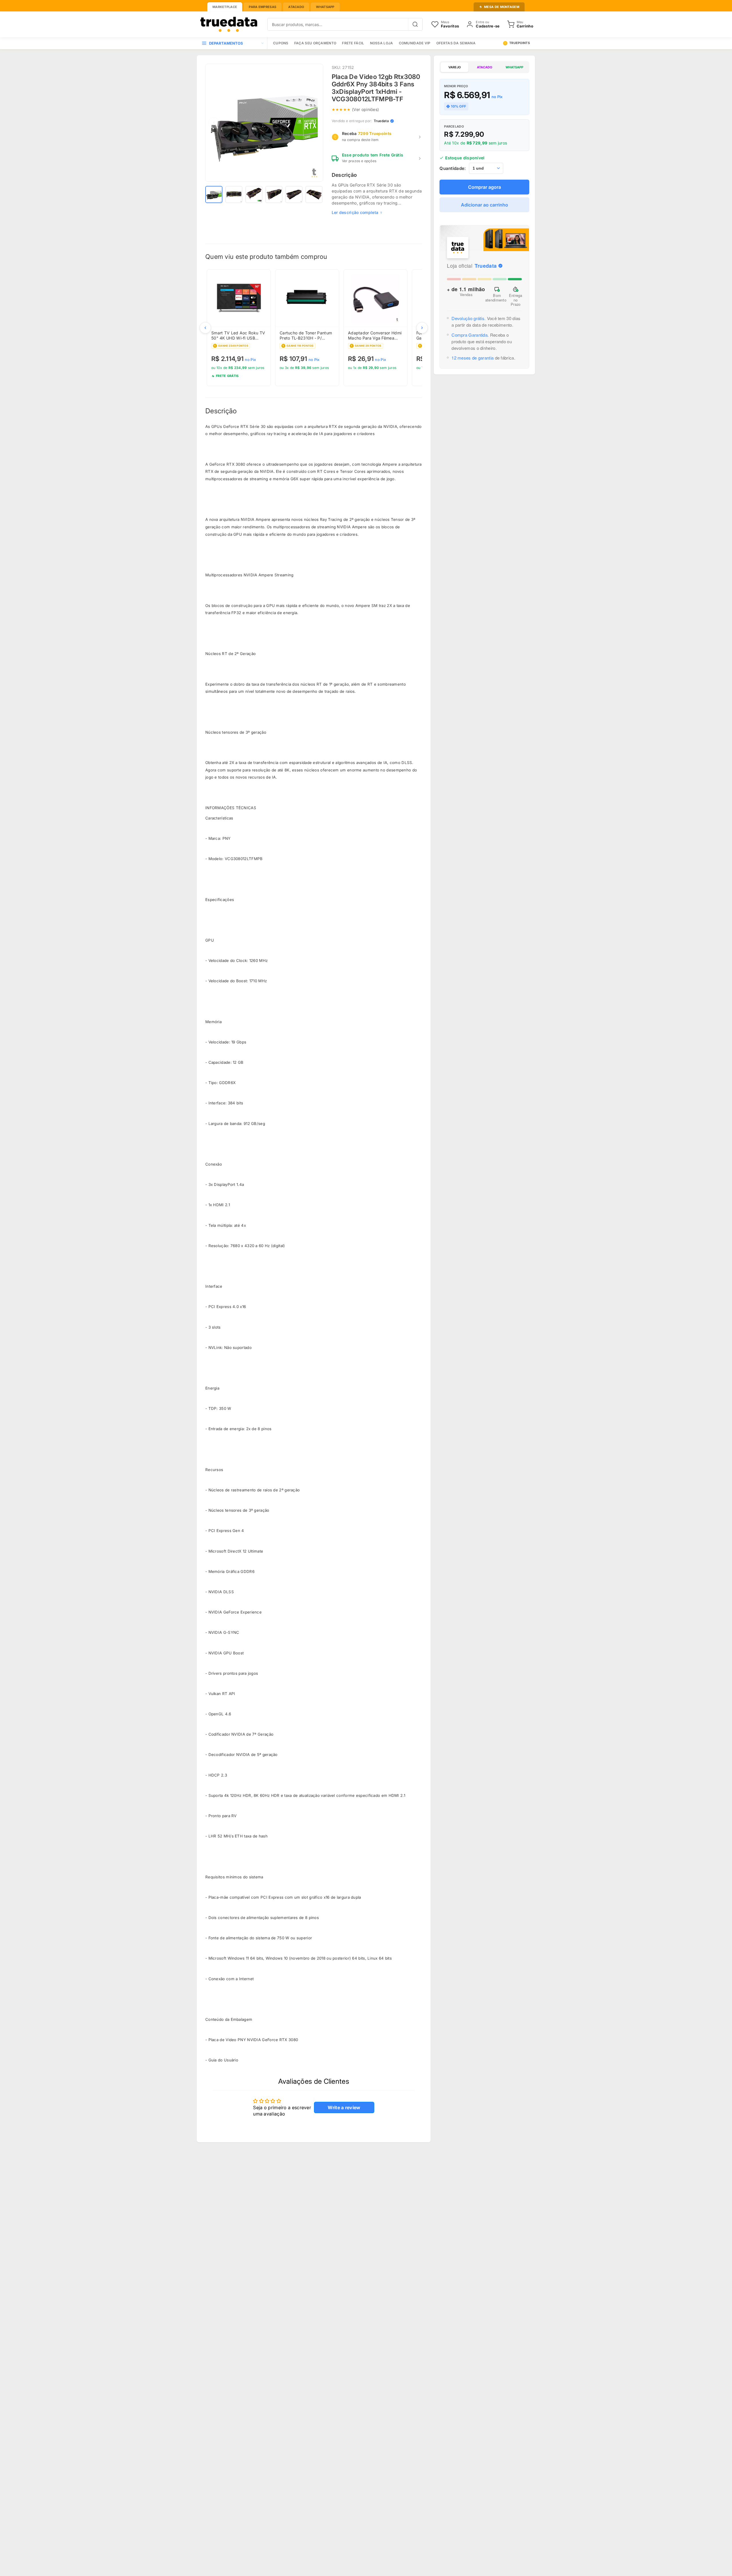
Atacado (296, 7)
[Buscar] (415, 24)
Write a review (344, 2107)
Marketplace (225, 7)
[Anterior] (205, 328)
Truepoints (520, 43)
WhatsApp (325, 7)
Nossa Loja (382, 43)
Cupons (281, 43)
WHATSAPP (514, 67)
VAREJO (454, 67)
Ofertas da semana (456, 43)
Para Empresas (262, 7)
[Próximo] (422, 328)
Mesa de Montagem (502, 7)
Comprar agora (485, 187)
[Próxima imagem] (315, 123)
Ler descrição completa (355, 212)
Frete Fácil (353, 43)
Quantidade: (453, 168)
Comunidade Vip (415, 43)
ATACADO (485, 67)
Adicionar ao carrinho (485, 205)
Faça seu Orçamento (315, 43)
